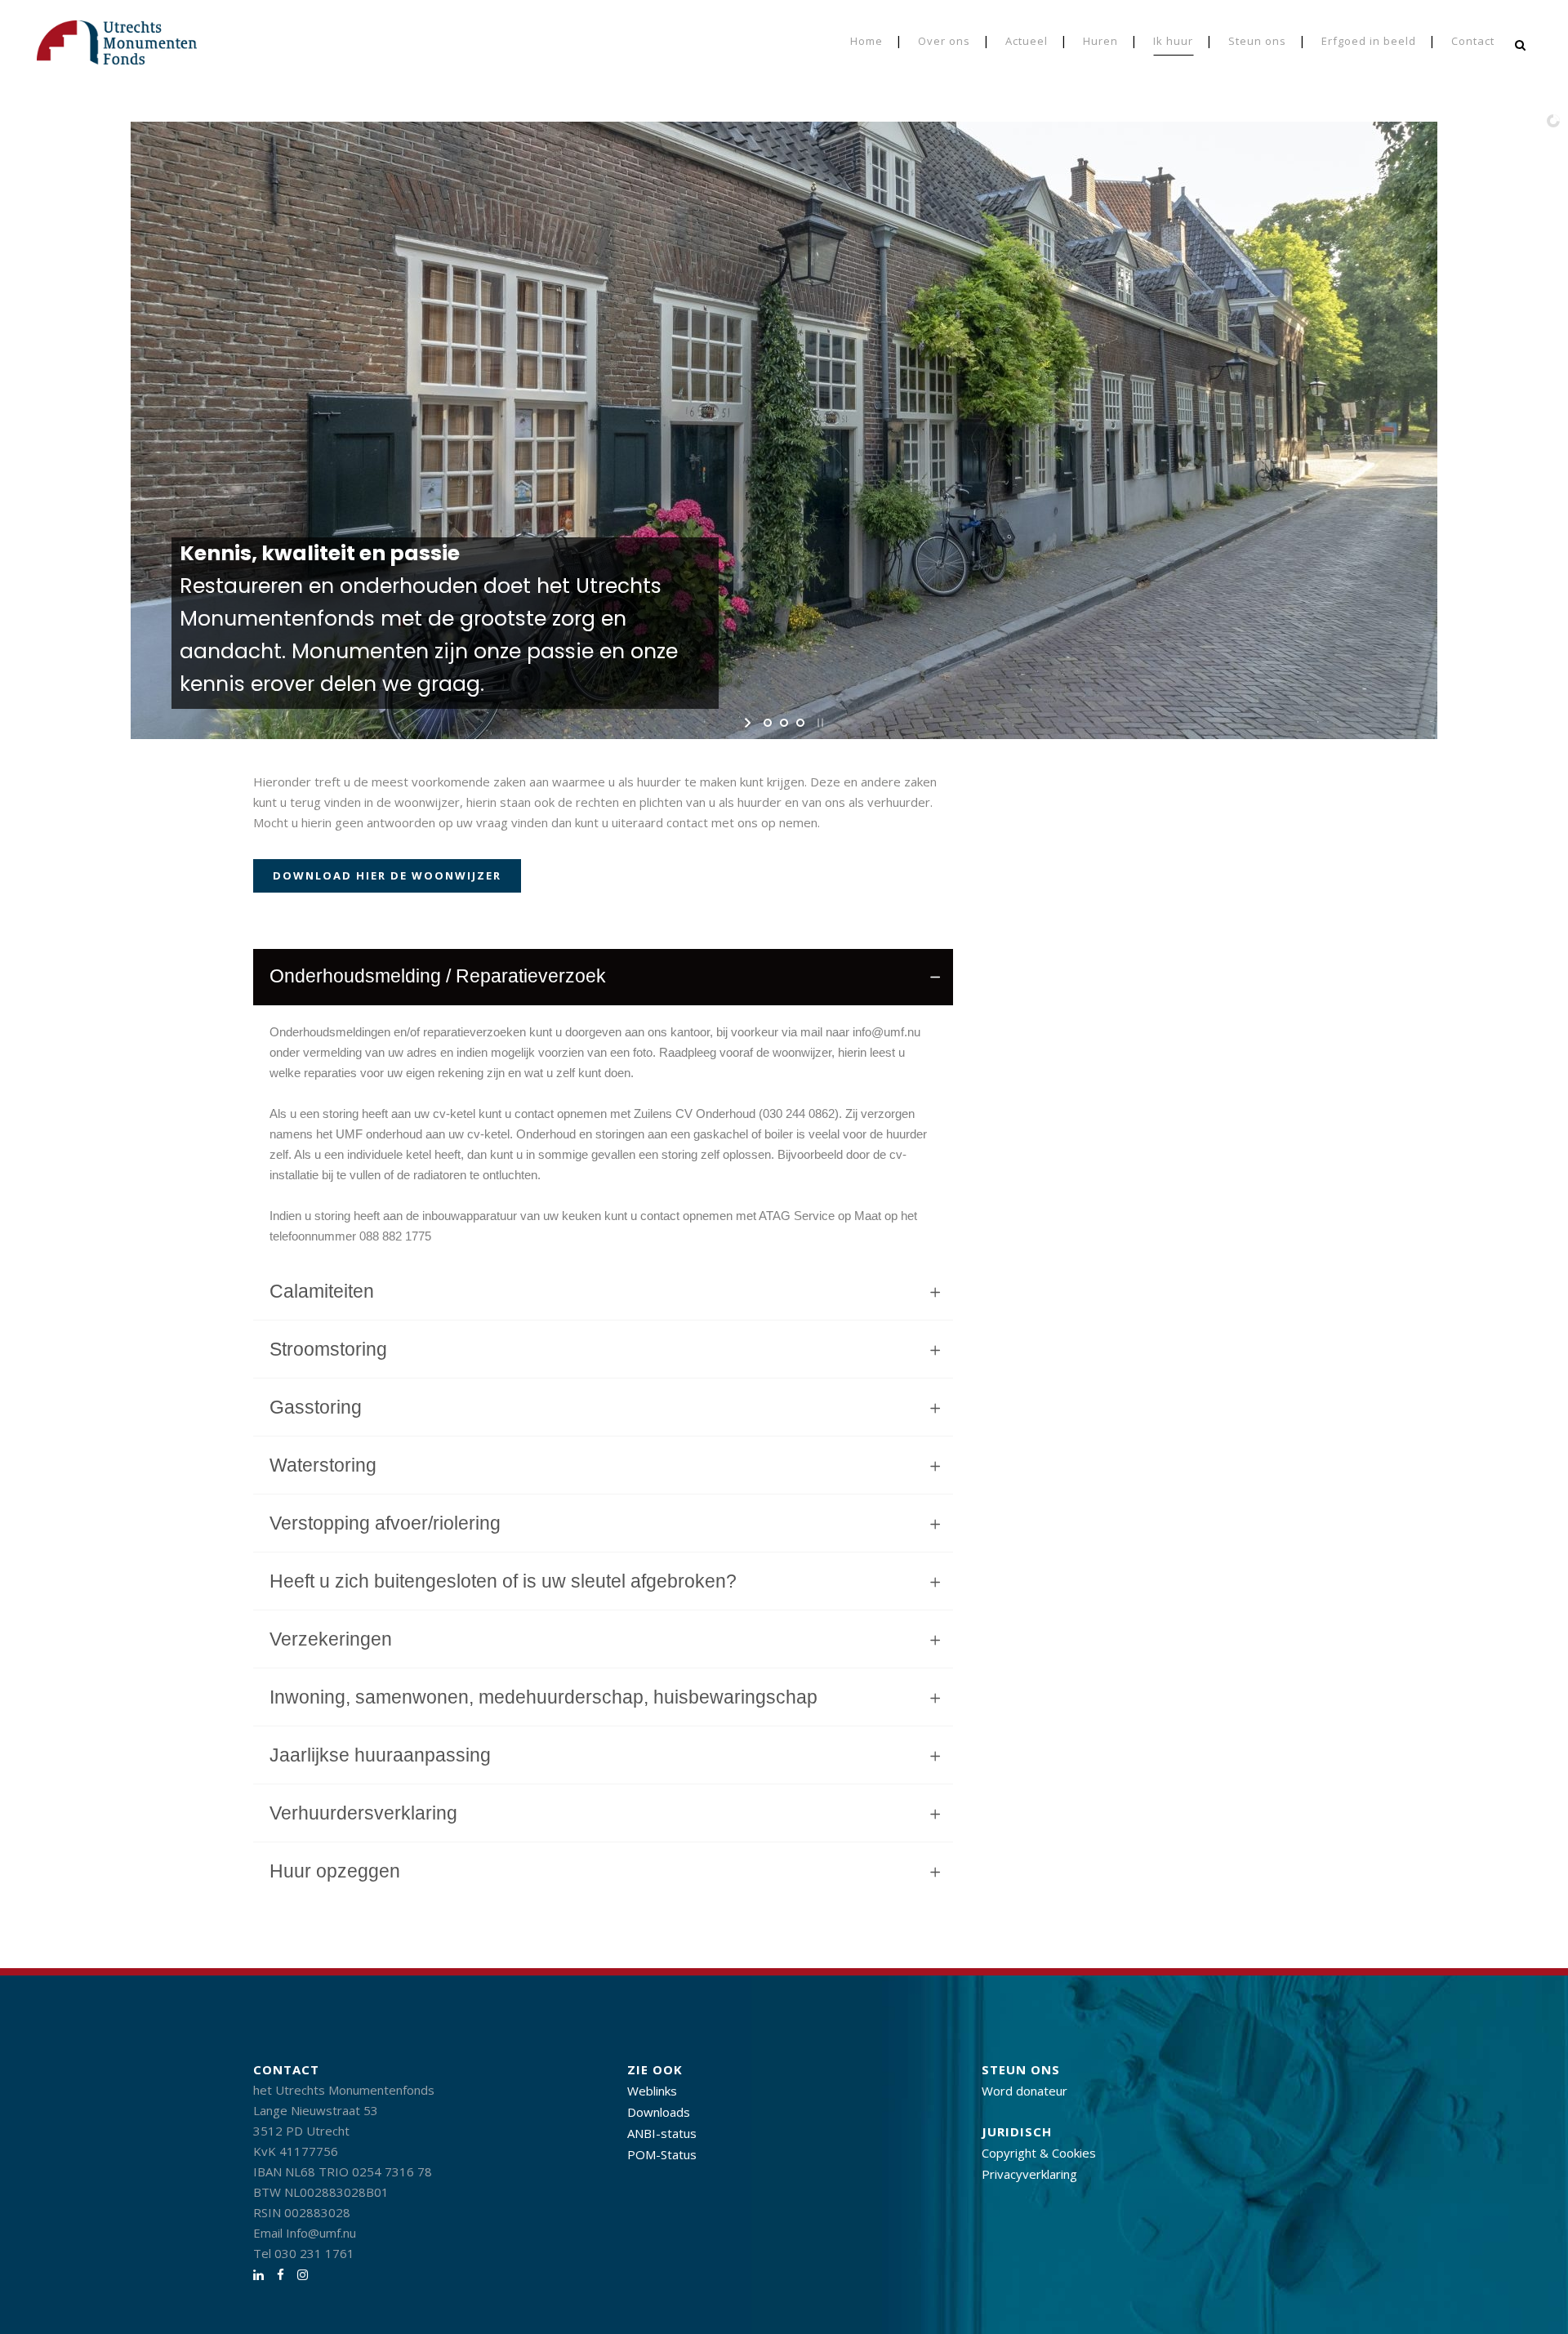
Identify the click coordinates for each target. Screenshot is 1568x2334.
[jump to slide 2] (784, 723)
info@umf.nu (886, 1032)
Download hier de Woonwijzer (387, 875)
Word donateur (1025, 2091)
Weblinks (652, 2091)
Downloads (659, 2112)
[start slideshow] (749, 723)
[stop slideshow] (819, 723)
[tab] (603, 977)
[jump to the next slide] (1542, 425)
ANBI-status (662, 2133)
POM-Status (662, 2154)
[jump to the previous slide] (26, 425)
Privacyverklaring (1029, 2174)
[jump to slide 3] (800, 723)
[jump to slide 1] (768, 723)
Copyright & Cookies (1039, 2153)
